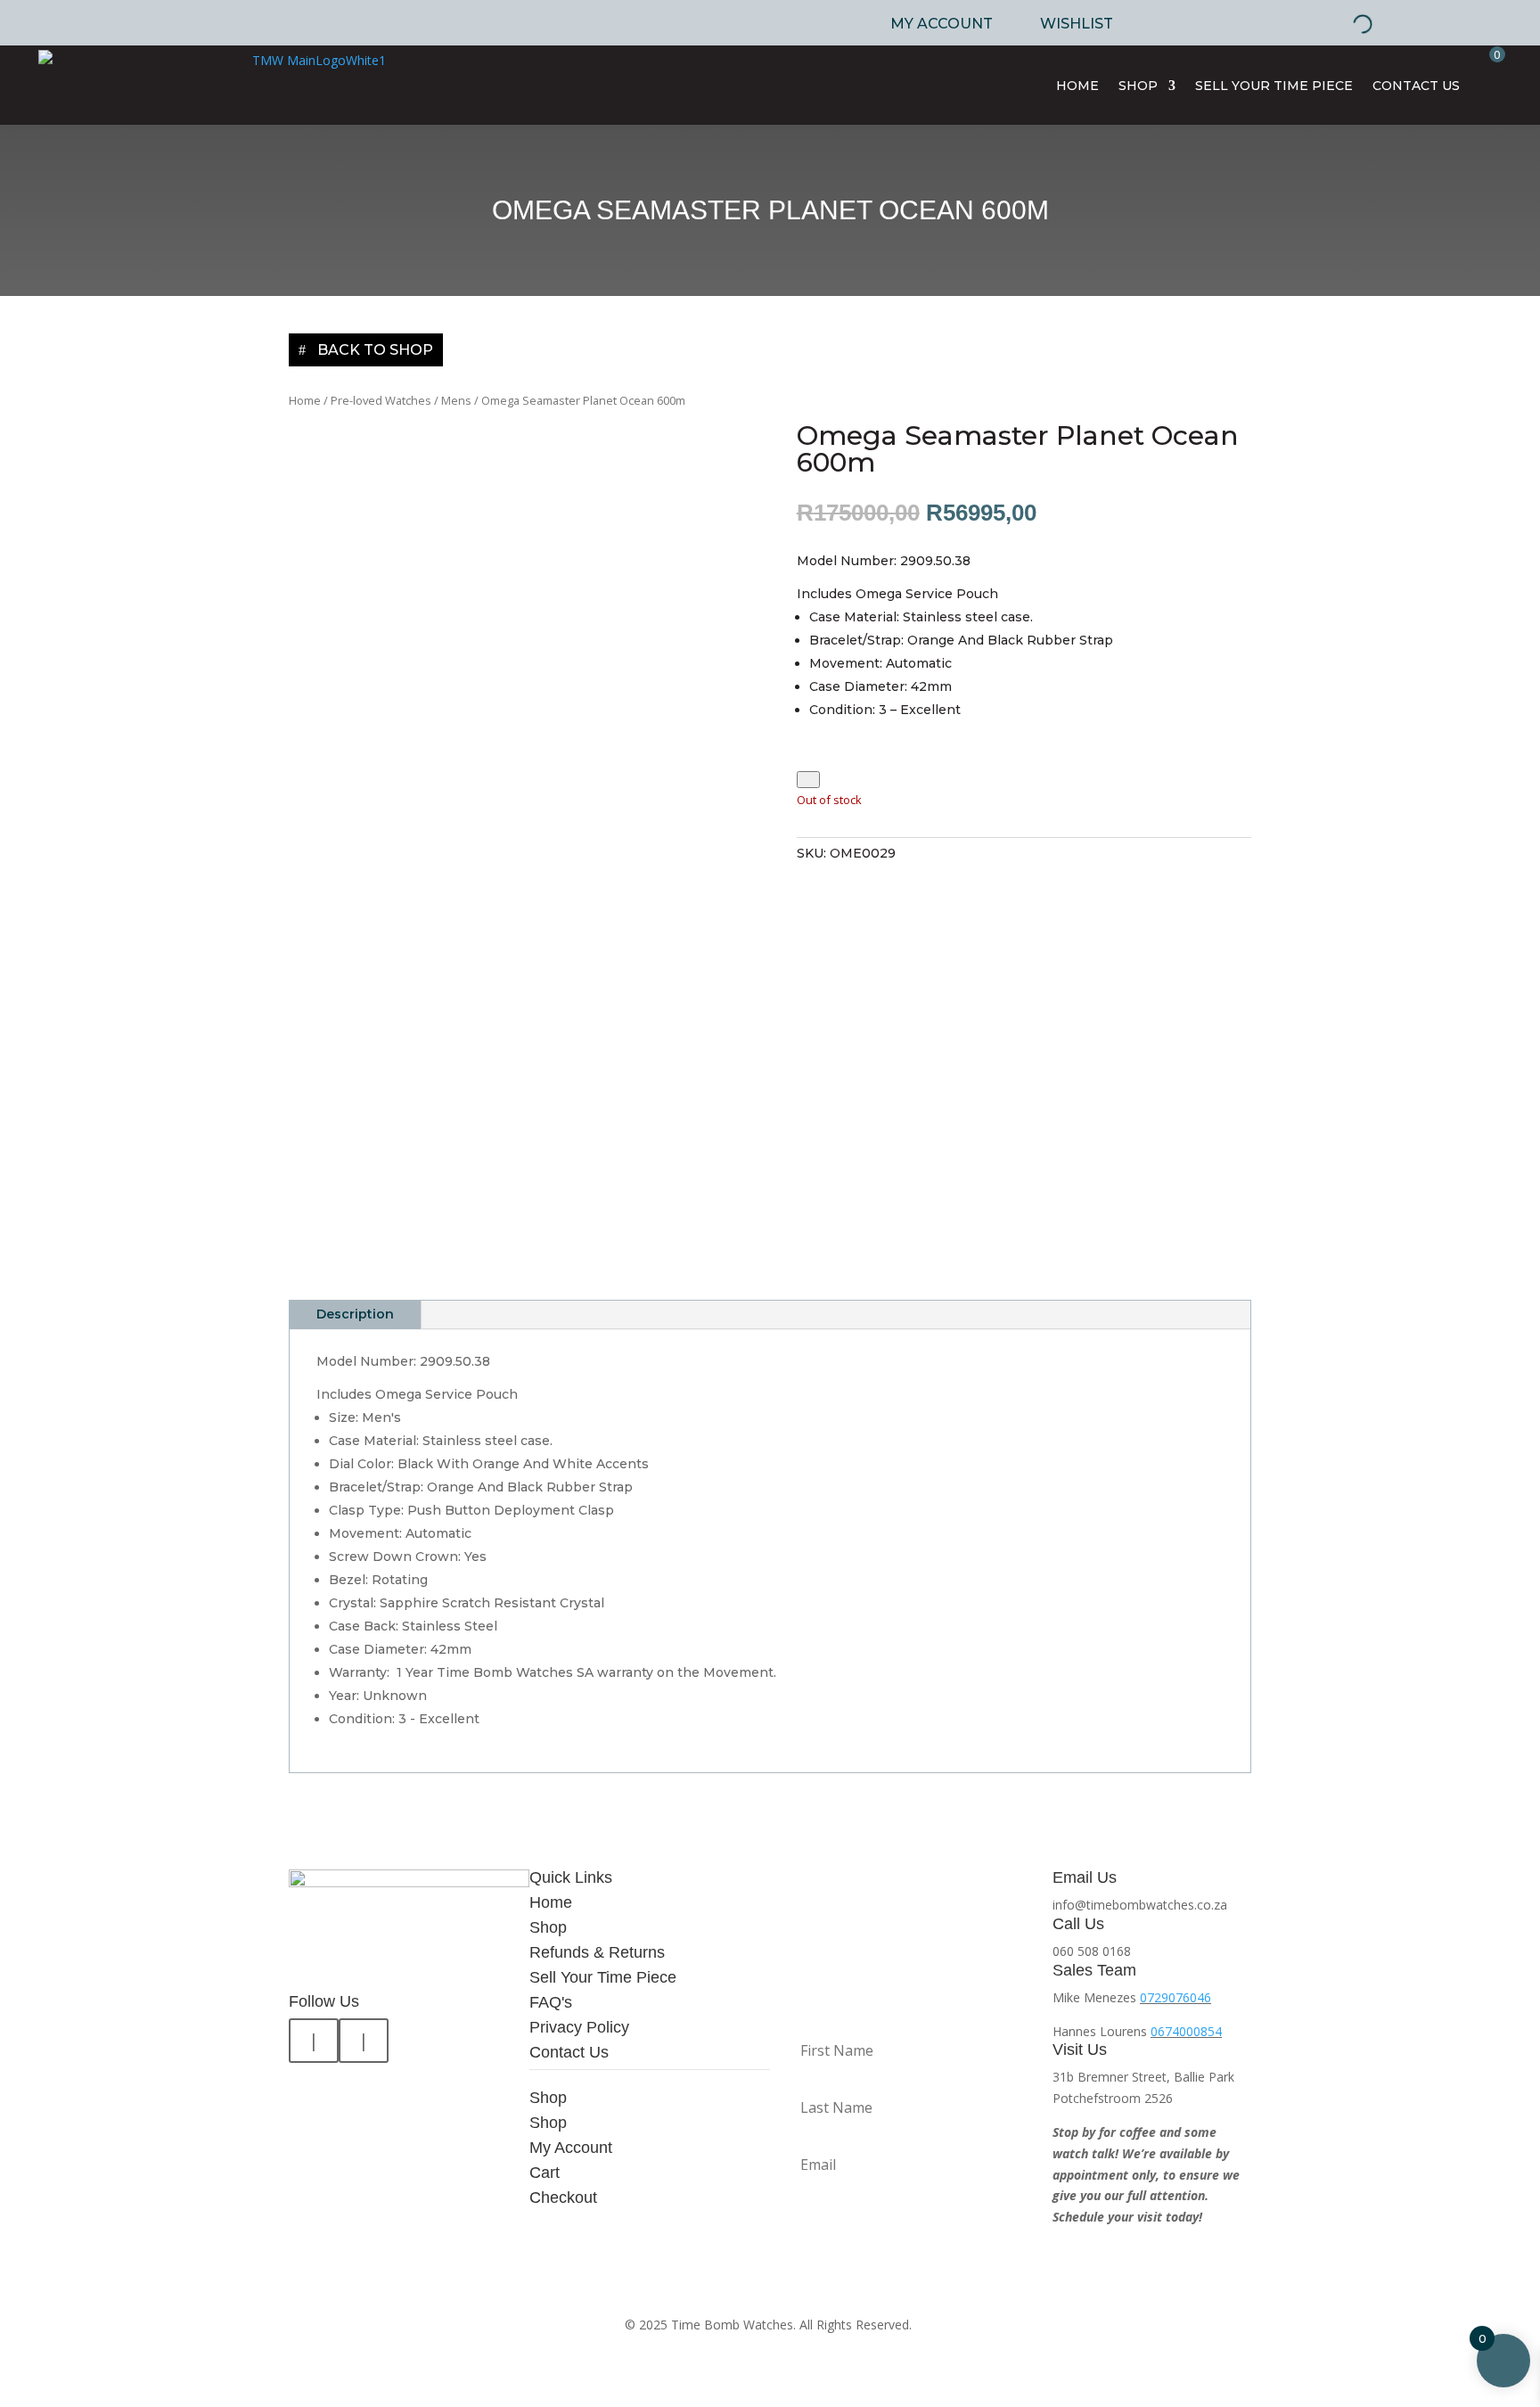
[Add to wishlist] (808, 780)
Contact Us (1416, 86)
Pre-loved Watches (381, 400)
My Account (942, 24)
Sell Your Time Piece (1274, 86)
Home (1077, 86)
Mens (456, 400)
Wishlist (1077, 24)
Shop (1138, 86)
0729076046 (1175, 1997)
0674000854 (1186, 2031)
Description (355, 1314)
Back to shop (375, 350)
